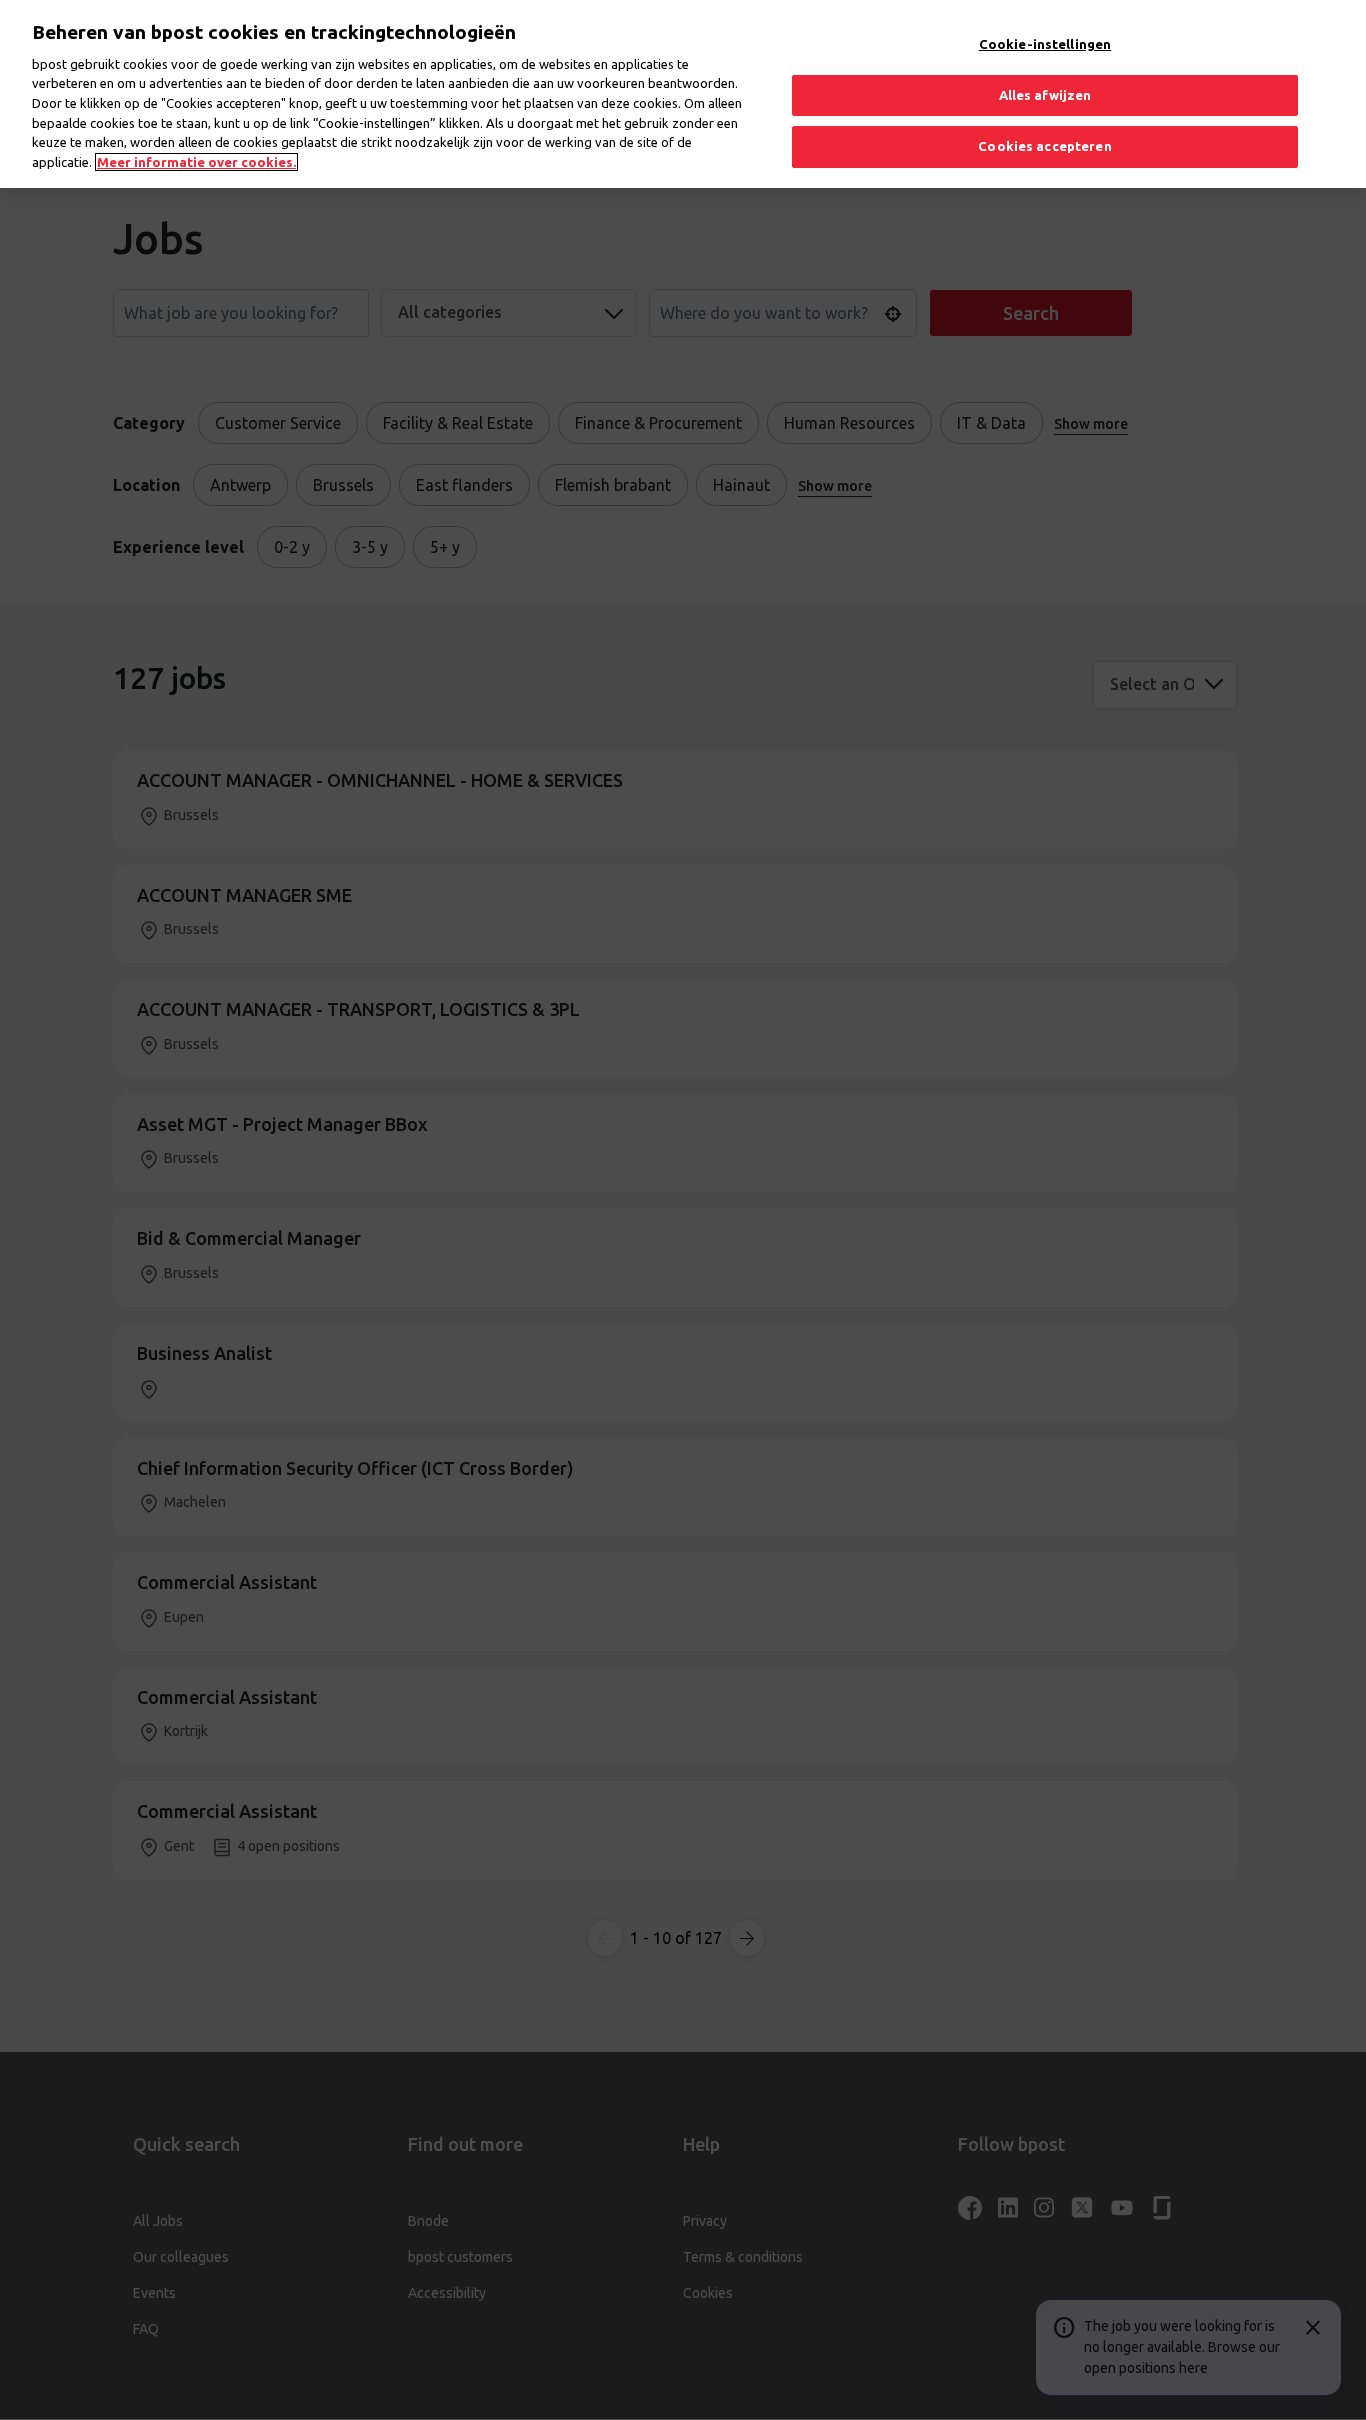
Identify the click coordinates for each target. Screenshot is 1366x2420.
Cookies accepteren (1044, 146)
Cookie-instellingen (1045, 44)
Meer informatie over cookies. (196, 162)
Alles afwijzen (1045, 95)
